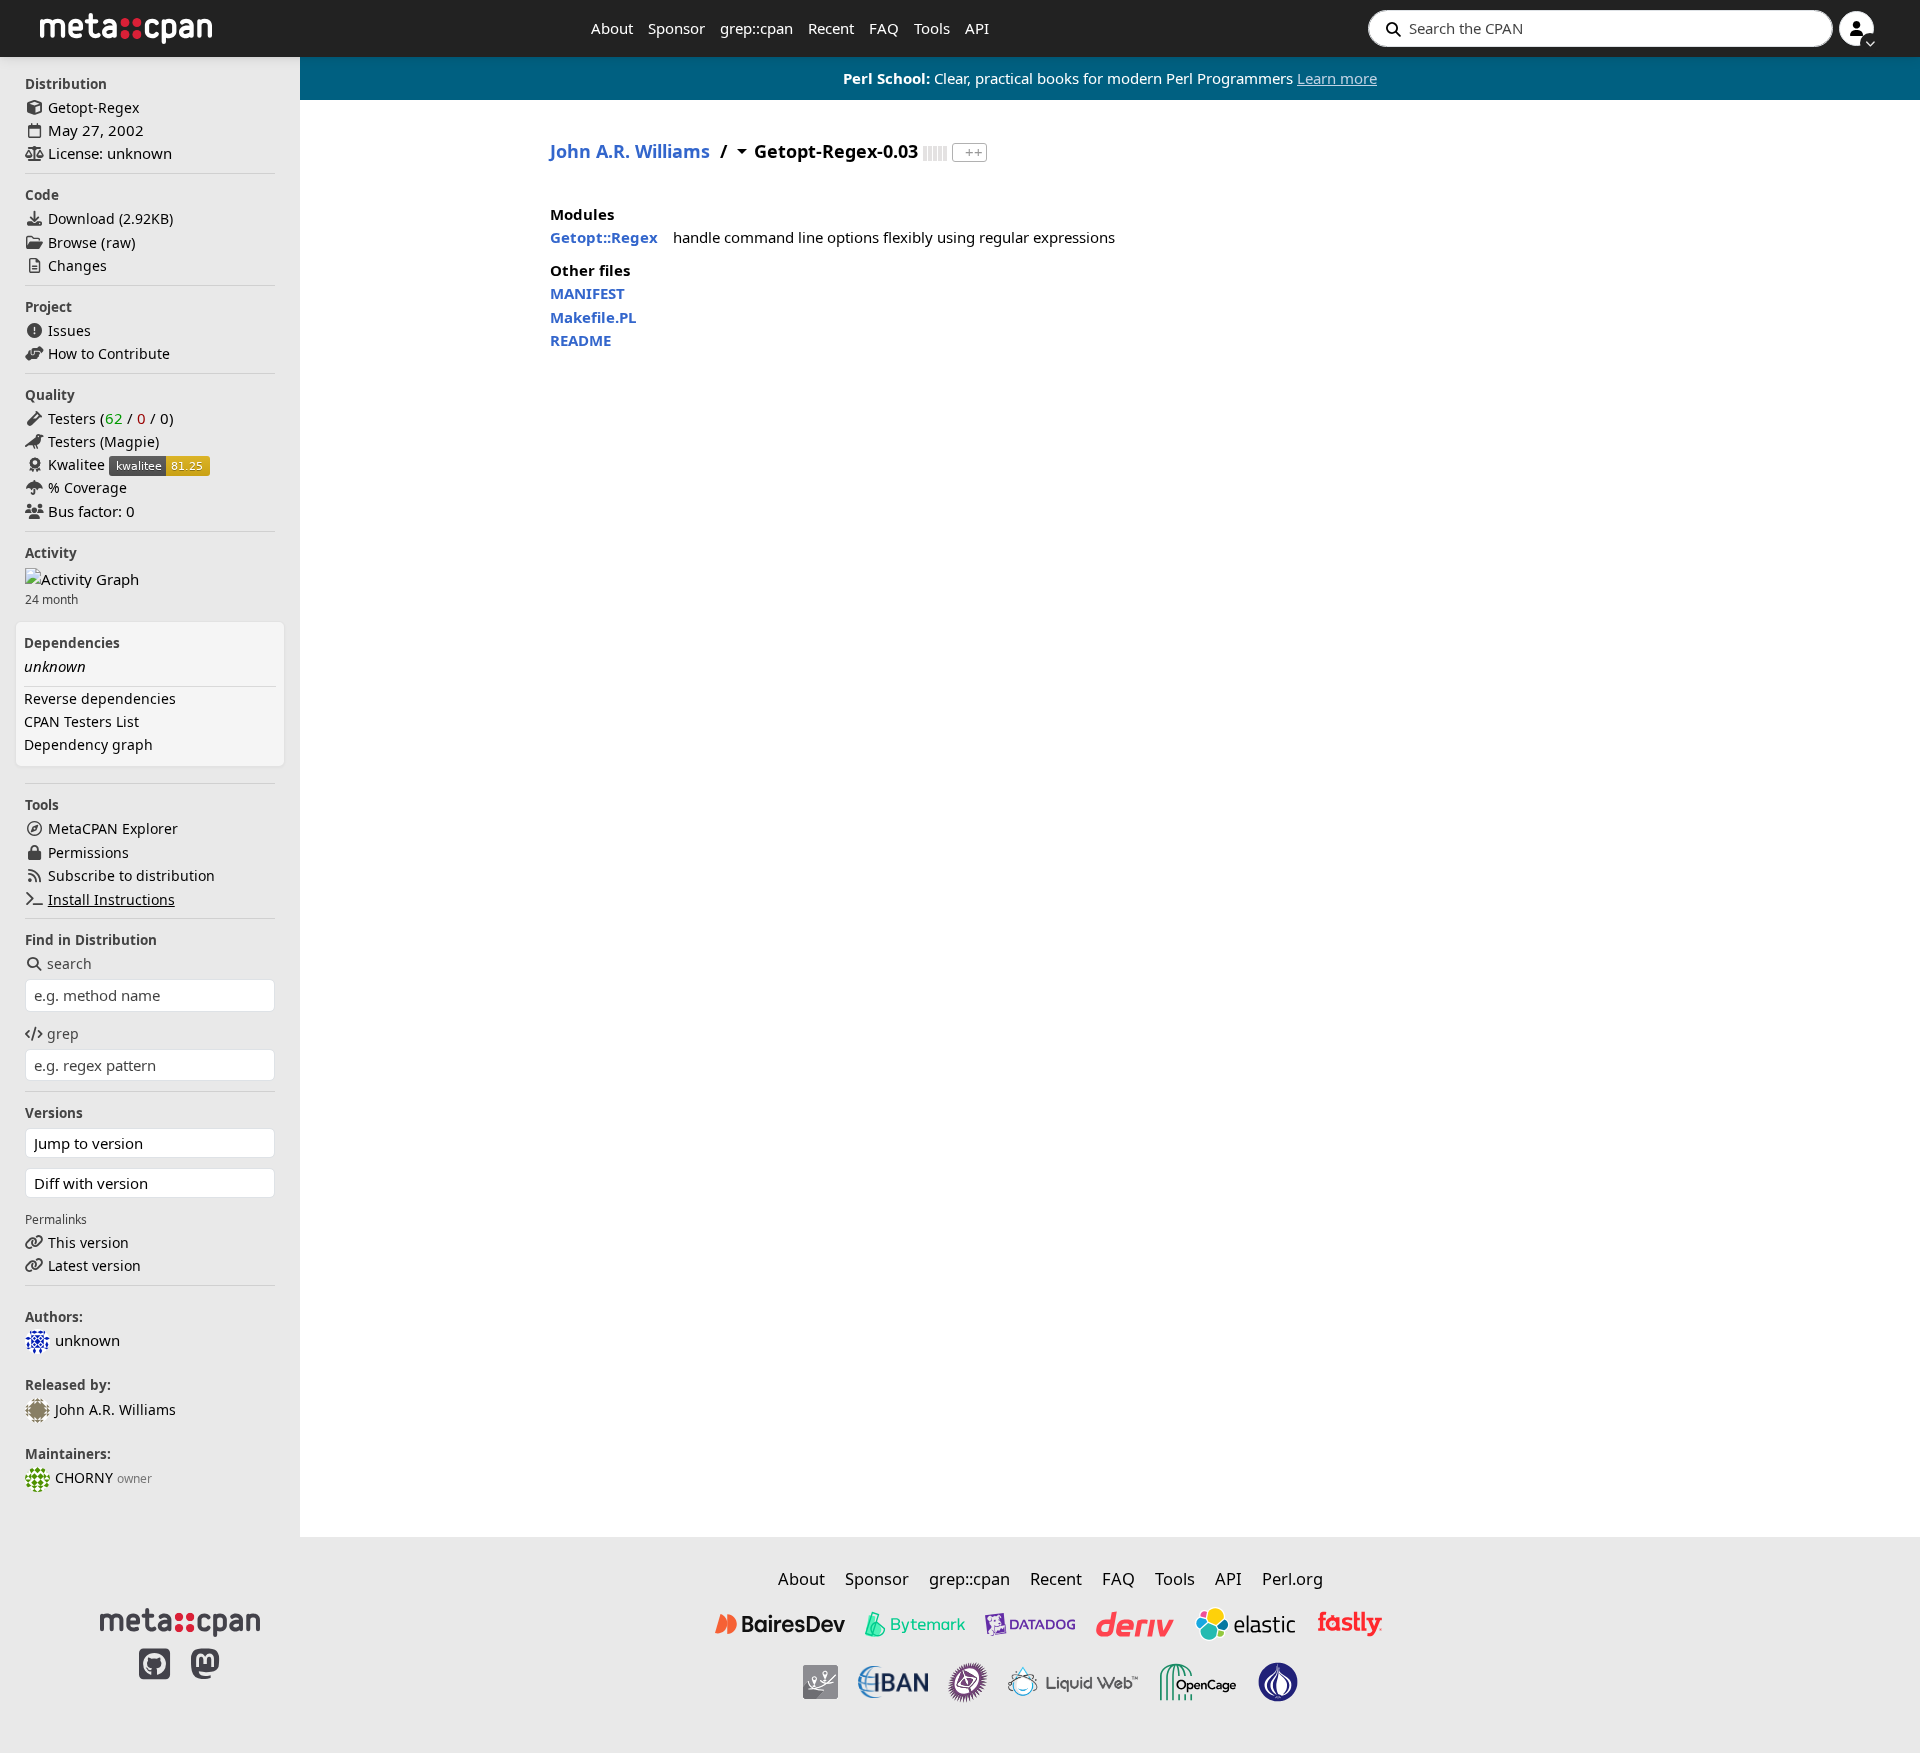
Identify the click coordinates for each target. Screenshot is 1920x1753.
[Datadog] (1030, 1624)
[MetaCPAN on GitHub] (154, 1685)
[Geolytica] (820, 1682)
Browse (72, 242)
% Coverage (87, 487)
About (612, 28)
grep (63, 1033)
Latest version (94, 1265)
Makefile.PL (593, 317)
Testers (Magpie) (103, 441)
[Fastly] (1350, 1624)
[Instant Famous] (968, 1682)
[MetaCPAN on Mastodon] (225, 1685)
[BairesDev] (780, 1624)
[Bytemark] (915, 1624)
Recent (831, 28)
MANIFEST (587, 293)
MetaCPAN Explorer (113, 828)
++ (974, 152)
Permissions (88, 852)
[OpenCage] (1198, 1682)
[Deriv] (1135, 1624)
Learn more (1337, 78)
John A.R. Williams (115, 1409)
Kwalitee (76, 464)
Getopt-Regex (93, 107)
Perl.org (1292, 1578)
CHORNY (84, 1477)
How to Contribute (109, 353)
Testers (72, 418)
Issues (69, 330)
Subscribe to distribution (131, 875)
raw (118, 242)
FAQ (884, 28)
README (580, 340)
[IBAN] (893, 1682)
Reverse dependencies (100, 698)
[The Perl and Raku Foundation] (1278, 1682)
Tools (932, 28)
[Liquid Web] (1073, 1682)
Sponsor (676, 28)
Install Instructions (111, 899)
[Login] (1856, 28)
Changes (77, 265)
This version (88, 1242)
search (69, 963)
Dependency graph (88, 744)
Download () (110, 218)
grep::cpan (756, 28)
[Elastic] (1245, 1624)
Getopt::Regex (604, 237)
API (977, 28)
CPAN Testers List (81, 721)
